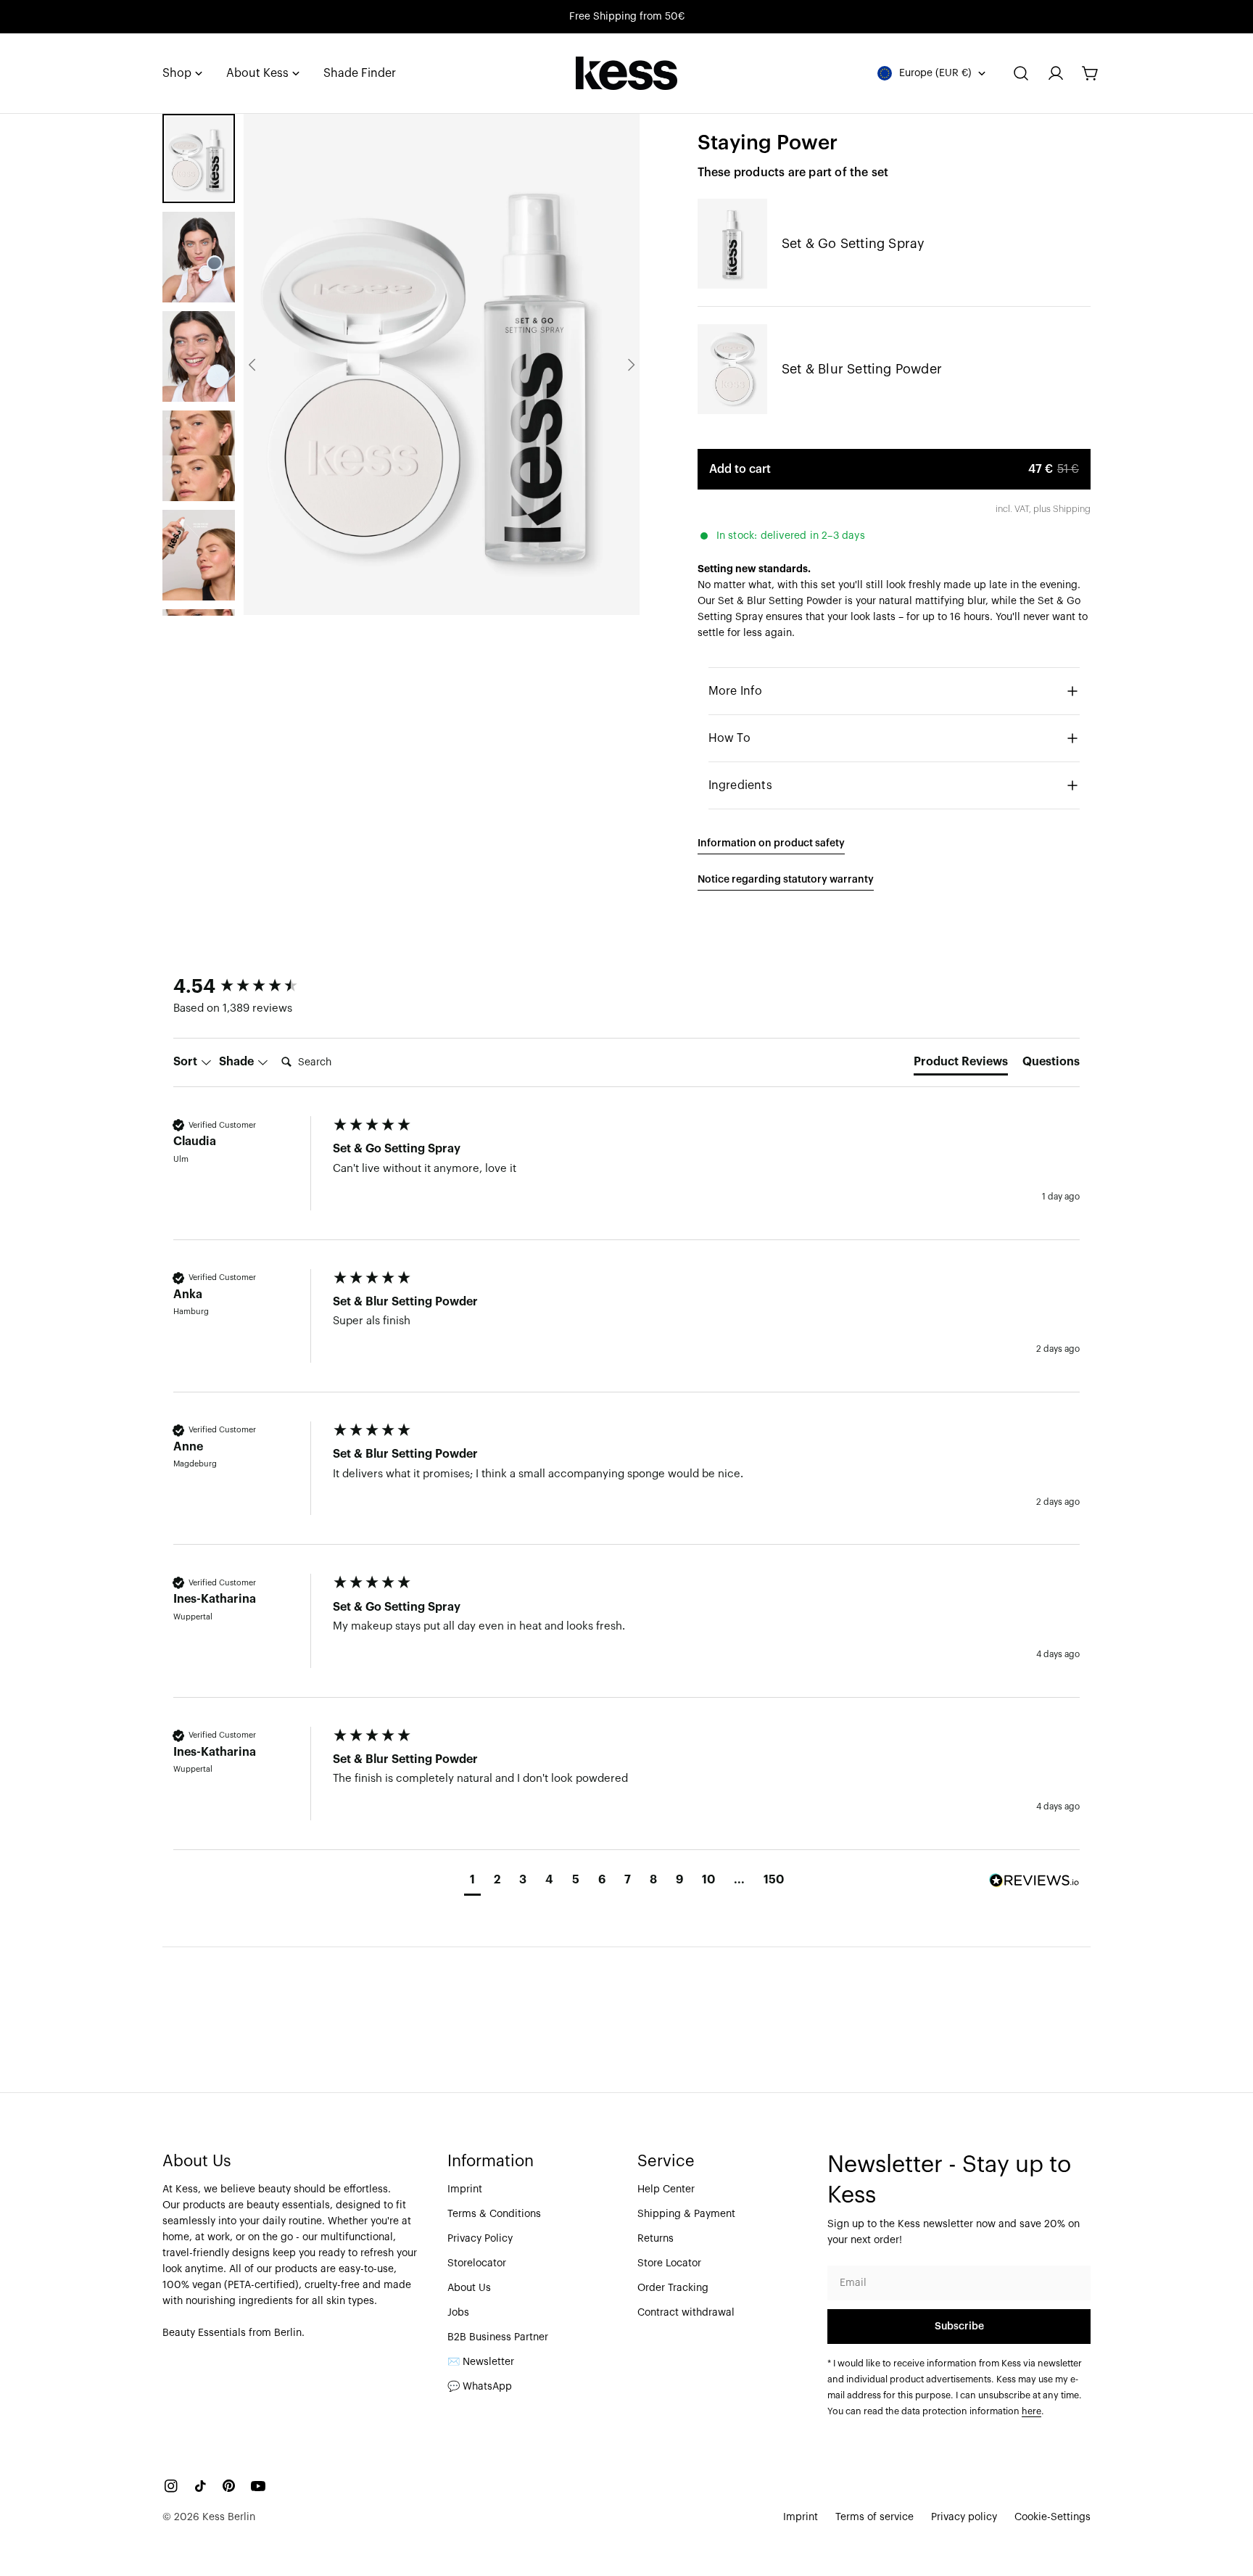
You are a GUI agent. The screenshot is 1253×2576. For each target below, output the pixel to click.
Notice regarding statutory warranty (786, 880)
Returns (656, 2239)
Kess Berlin (229, 2517)
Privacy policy (964, 2517)
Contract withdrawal (686, 2313)
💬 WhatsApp (480, 2387)
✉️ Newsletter (481, 2362)
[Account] (1056, 73)
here (1031, 2411)
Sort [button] (187, 1062)
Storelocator (477, 2263)
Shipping (1072, 509)
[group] (249, 987)
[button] (472, 1882)
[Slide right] (631, 365)
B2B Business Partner (498, 2337)
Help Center (666, 2189)
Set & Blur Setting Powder (862, 369)
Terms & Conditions (494, 2214)
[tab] (961, 1065)
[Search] (1021, 73)
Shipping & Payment (686, 2214)
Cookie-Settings (1053, 2517)
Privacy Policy (480, 2239)
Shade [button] (238, 1062)
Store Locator (669, 2263)
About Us (469, 2288)
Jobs (458, 2313)
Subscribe (959, 2327)
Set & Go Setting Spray (853, 244)
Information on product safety (771, 843)
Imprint (465, 2189)
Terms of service (874, 2517)
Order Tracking (673, 2288)
